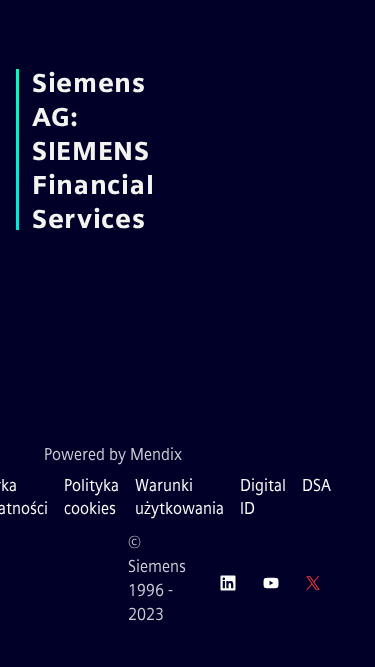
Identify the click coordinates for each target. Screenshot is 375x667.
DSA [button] (316, 485)
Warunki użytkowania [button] (179, 497)
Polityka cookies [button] (91, 497)
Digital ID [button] (263, 497)
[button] (228, 583)
